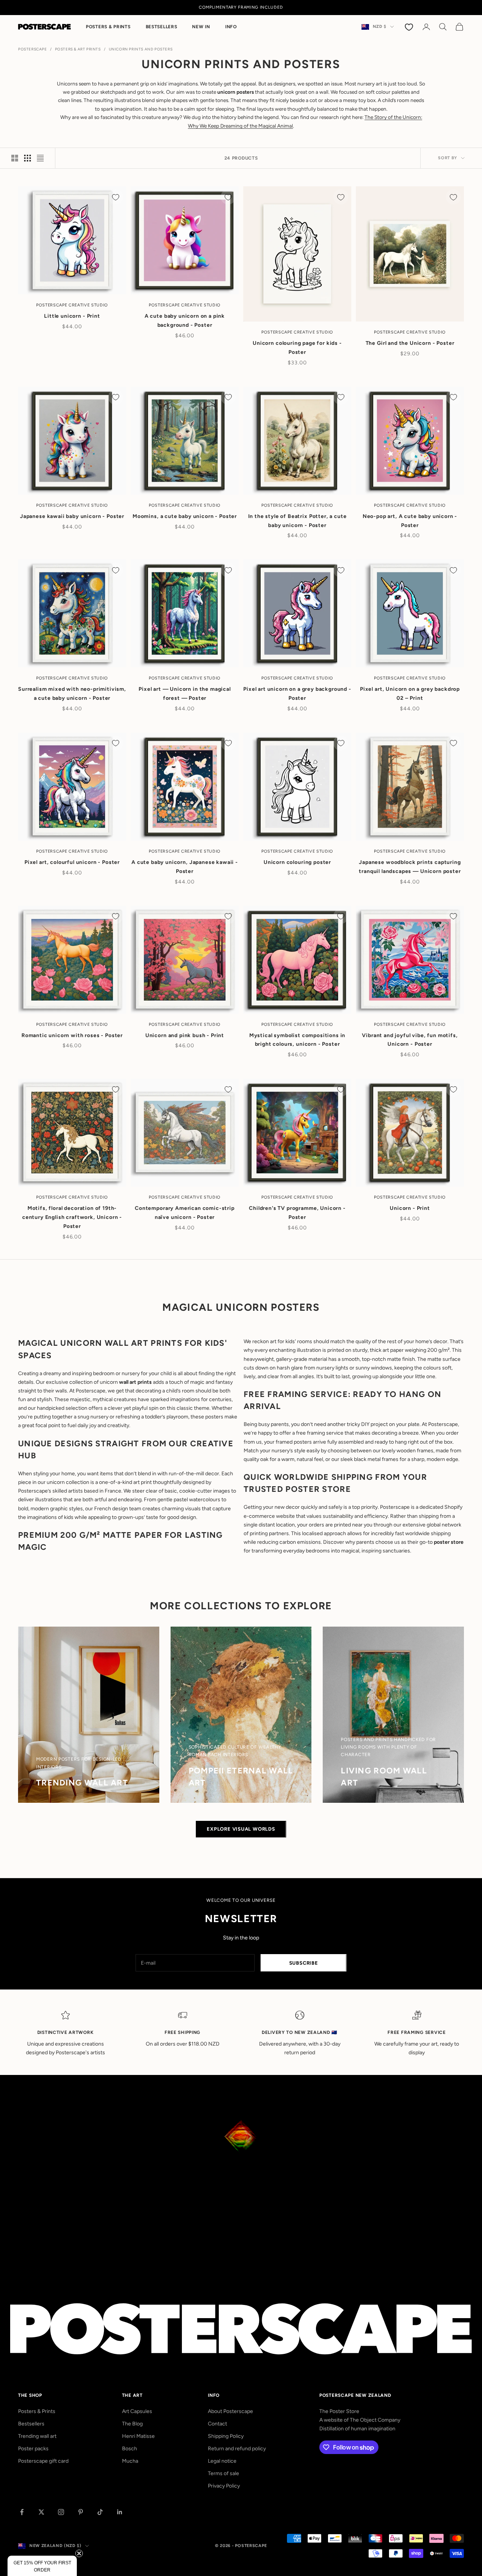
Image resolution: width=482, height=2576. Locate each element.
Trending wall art (37, 2436)
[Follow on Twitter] (41, 2512)
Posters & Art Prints (78, 49)
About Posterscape (230, 2411)
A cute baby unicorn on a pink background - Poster (185, 321)
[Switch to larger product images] (15, 158)
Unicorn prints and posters (141, 49)
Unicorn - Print (410, 1208)
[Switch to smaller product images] (27, 158)
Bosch (130, 2449)
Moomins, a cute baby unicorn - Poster (185, 516)
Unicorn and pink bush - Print (185, 1035)
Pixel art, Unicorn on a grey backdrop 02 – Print (410, 694)
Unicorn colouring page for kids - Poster (297, 348)
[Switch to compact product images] (40, 158)
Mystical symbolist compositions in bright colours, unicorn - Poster (297, 1040)
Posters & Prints (108, 27)
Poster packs (33, 2449)
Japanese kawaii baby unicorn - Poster (72, 516)
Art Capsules (137, 2411)
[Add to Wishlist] (116, 197)
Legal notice (222, 2461)
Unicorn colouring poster (297, 862)
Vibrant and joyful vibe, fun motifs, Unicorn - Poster (410, 1040)
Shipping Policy (226, 2436)
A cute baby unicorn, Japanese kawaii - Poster (185, 867)
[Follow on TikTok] (100, 2512)
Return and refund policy (237, 2449)
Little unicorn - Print (72, 316)
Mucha (130, 2461)
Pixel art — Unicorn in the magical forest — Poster (185, 694)
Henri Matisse (138, 2436)
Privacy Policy (224, 2486)
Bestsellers (162, 27)
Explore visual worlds (241, 1829)
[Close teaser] (79, 2553)
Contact (217, 2424)
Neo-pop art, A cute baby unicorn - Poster (410, 521)
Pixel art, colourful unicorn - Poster (72, 862)
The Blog (132, 2424)
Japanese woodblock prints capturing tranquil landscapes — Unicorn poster (410, 867)
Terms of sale (223, 2473)
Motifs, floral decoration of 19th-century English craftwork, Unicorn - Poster (72, 1217)
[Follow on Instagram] (61, 2512)
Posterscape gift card (43, 2461)
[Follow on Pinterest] (81, 2512)
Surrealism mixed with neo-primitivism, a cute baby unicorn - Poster (72, 694)
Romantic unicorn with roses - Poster (72, 1035)
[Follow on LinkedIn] (120, 2512)
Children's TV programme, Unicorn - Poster (297, 1213)
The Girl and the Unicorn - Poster (410, 343)
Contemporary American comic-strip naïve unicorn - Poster (185, 1213)
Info (231, 27)
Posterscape (33, 49)
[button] (42, 2566)
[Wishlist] (410, 27)
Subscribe (304, 1963)
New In (201, 27)
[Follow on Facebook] (22, 2512)
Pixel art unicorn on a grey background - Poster (297, 694)
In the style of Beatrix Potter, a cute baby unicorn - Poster (297, 521)
